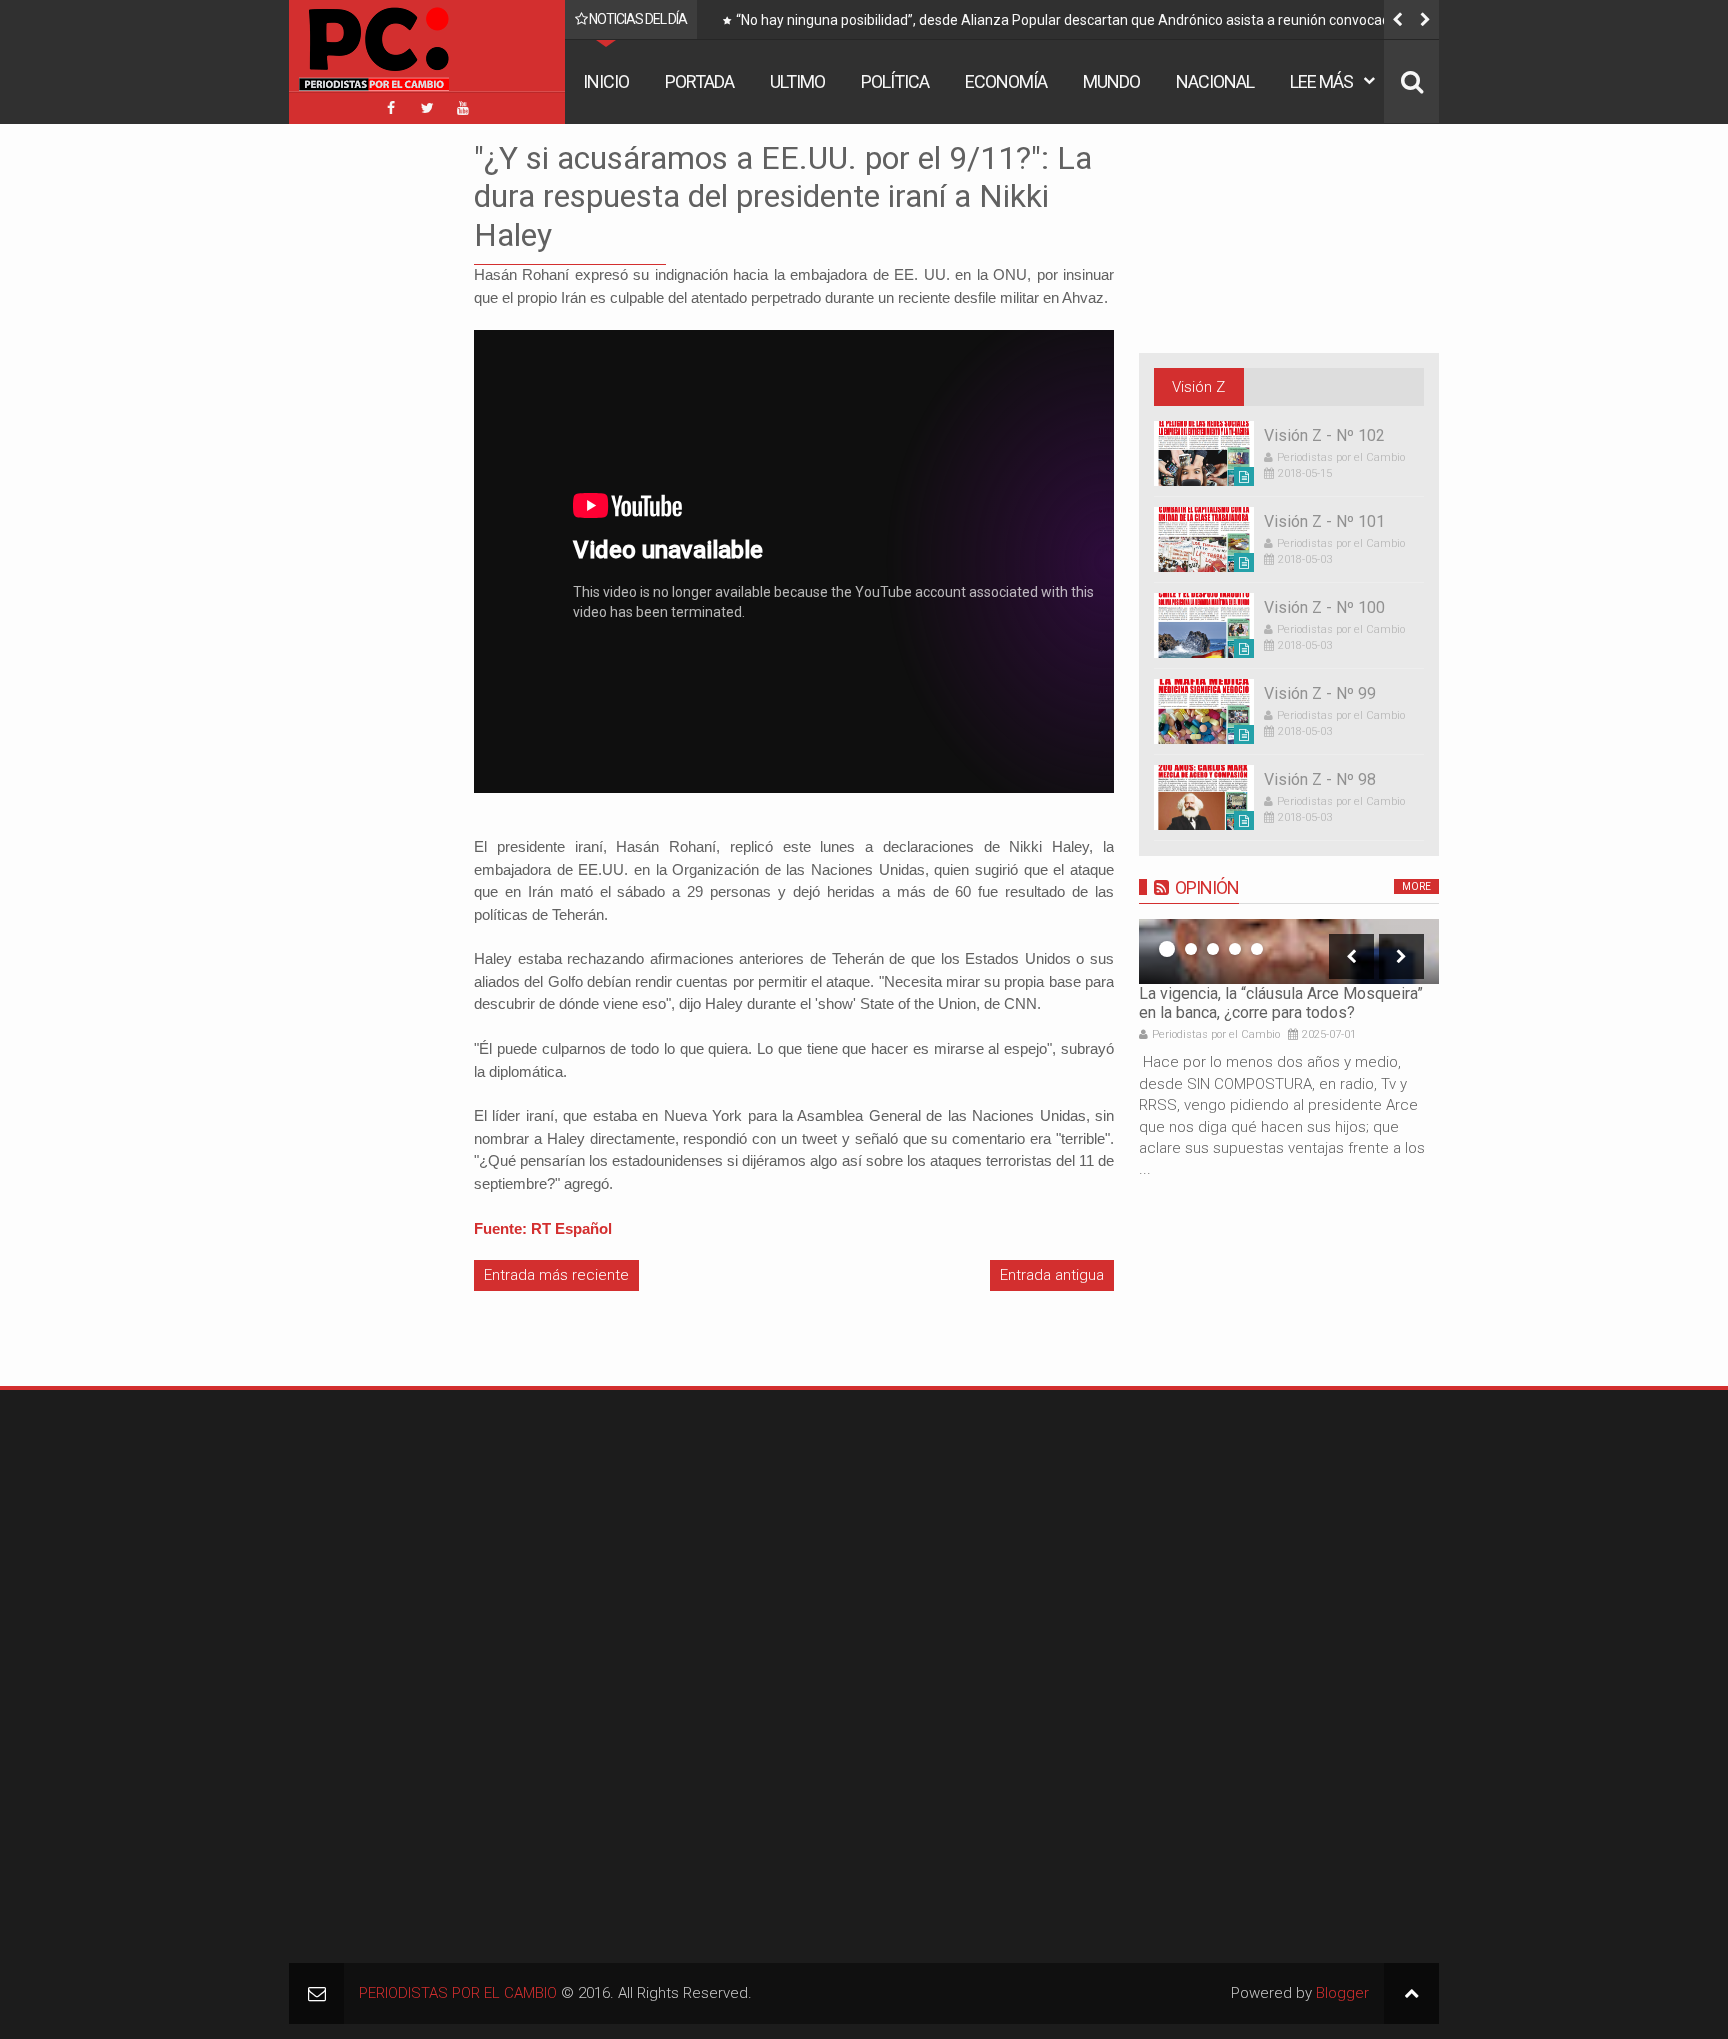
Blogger (1342, 1993)
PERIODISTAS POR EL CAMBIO (458, 1993)
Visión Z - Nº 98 (1320, 779)
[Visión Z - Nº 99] (1204, 711)
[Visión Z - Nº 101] (1204, 539)
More (1416, 886)
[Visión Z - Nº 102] (1204, 453)
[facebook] (391, 108)
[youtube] (463, 108)
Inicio (606, 81)
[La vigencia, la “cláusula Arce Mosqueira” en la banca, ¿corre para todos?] (1289, 951)
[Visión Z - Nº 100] (1204, 625)
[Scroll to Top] (1411, 1993)
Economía (1006, 81)
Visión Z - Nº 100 (1324, 607)
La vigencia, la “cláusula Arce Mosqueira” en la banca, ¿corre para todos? (1281, 1003)
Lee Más (1321, 81)
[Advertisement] (349, 439)
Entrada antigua (1052, 1275)
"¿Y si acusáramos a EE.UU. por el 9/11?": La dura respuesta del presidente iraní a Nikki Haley (783, 196)
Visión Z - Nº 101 (1324, 521)
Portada (699, 81)
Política (895, 81)
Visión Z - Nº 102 (1324, 435)
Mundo (1111, 81)
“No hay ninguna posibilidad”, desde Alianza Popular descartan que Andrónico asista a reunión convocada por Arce (1079, 24)
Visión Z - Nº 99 (1320, 693)
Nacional (1215, 81)
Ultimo (797, 81)
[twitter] (427, 108)
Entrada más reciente (556, 1275)
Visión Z (1198, 387)
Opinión (1207, 887)
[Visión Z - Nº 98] (1204, 797)
